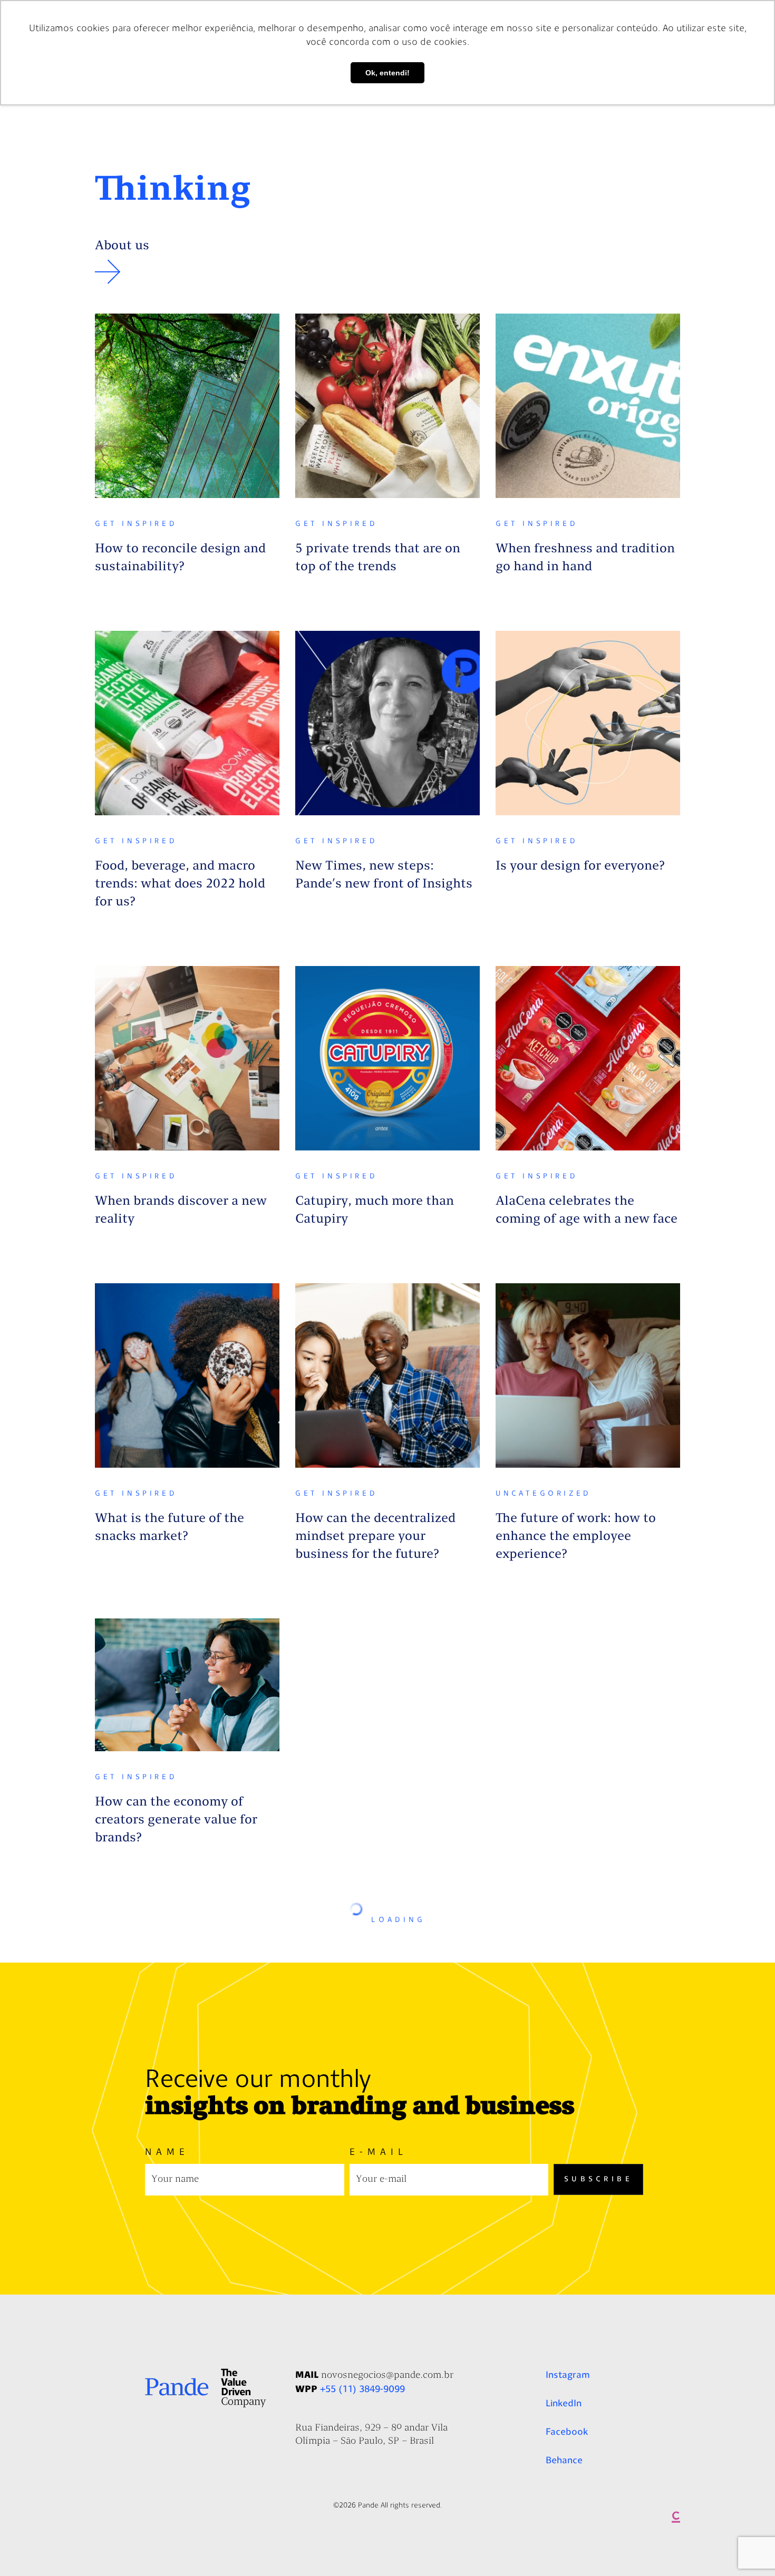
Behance (564, 2460)
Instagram (568, 2375)
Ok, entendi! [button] (387, 73)
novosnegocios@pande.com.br (387, 2376)
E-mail (379, 2153)
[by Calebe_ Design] (676, 2520)
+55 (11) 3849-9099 (362, 2389)
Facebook (567, 2432)
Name (167, 2153)
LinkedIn (564, 2403)
